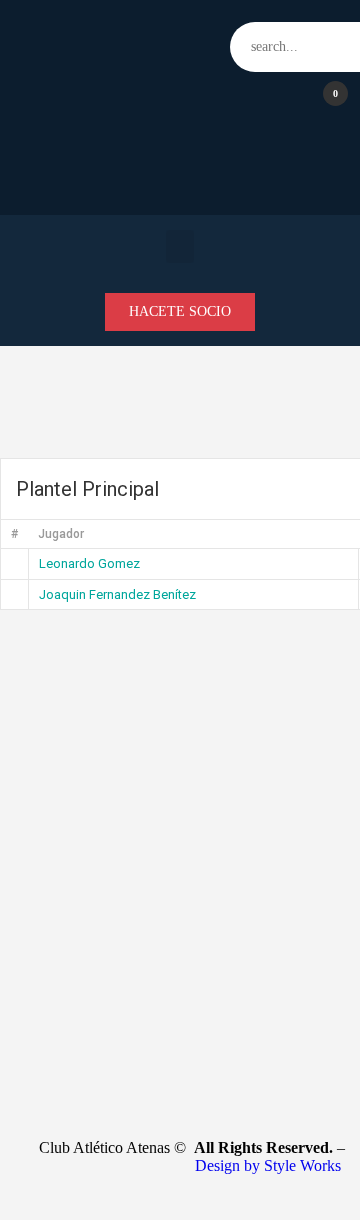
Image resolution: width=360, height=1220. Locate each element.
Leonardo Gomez (89, 563)
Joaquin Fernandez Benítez (117, 594)
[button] (180, 246)
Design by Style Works (270, 1165)
